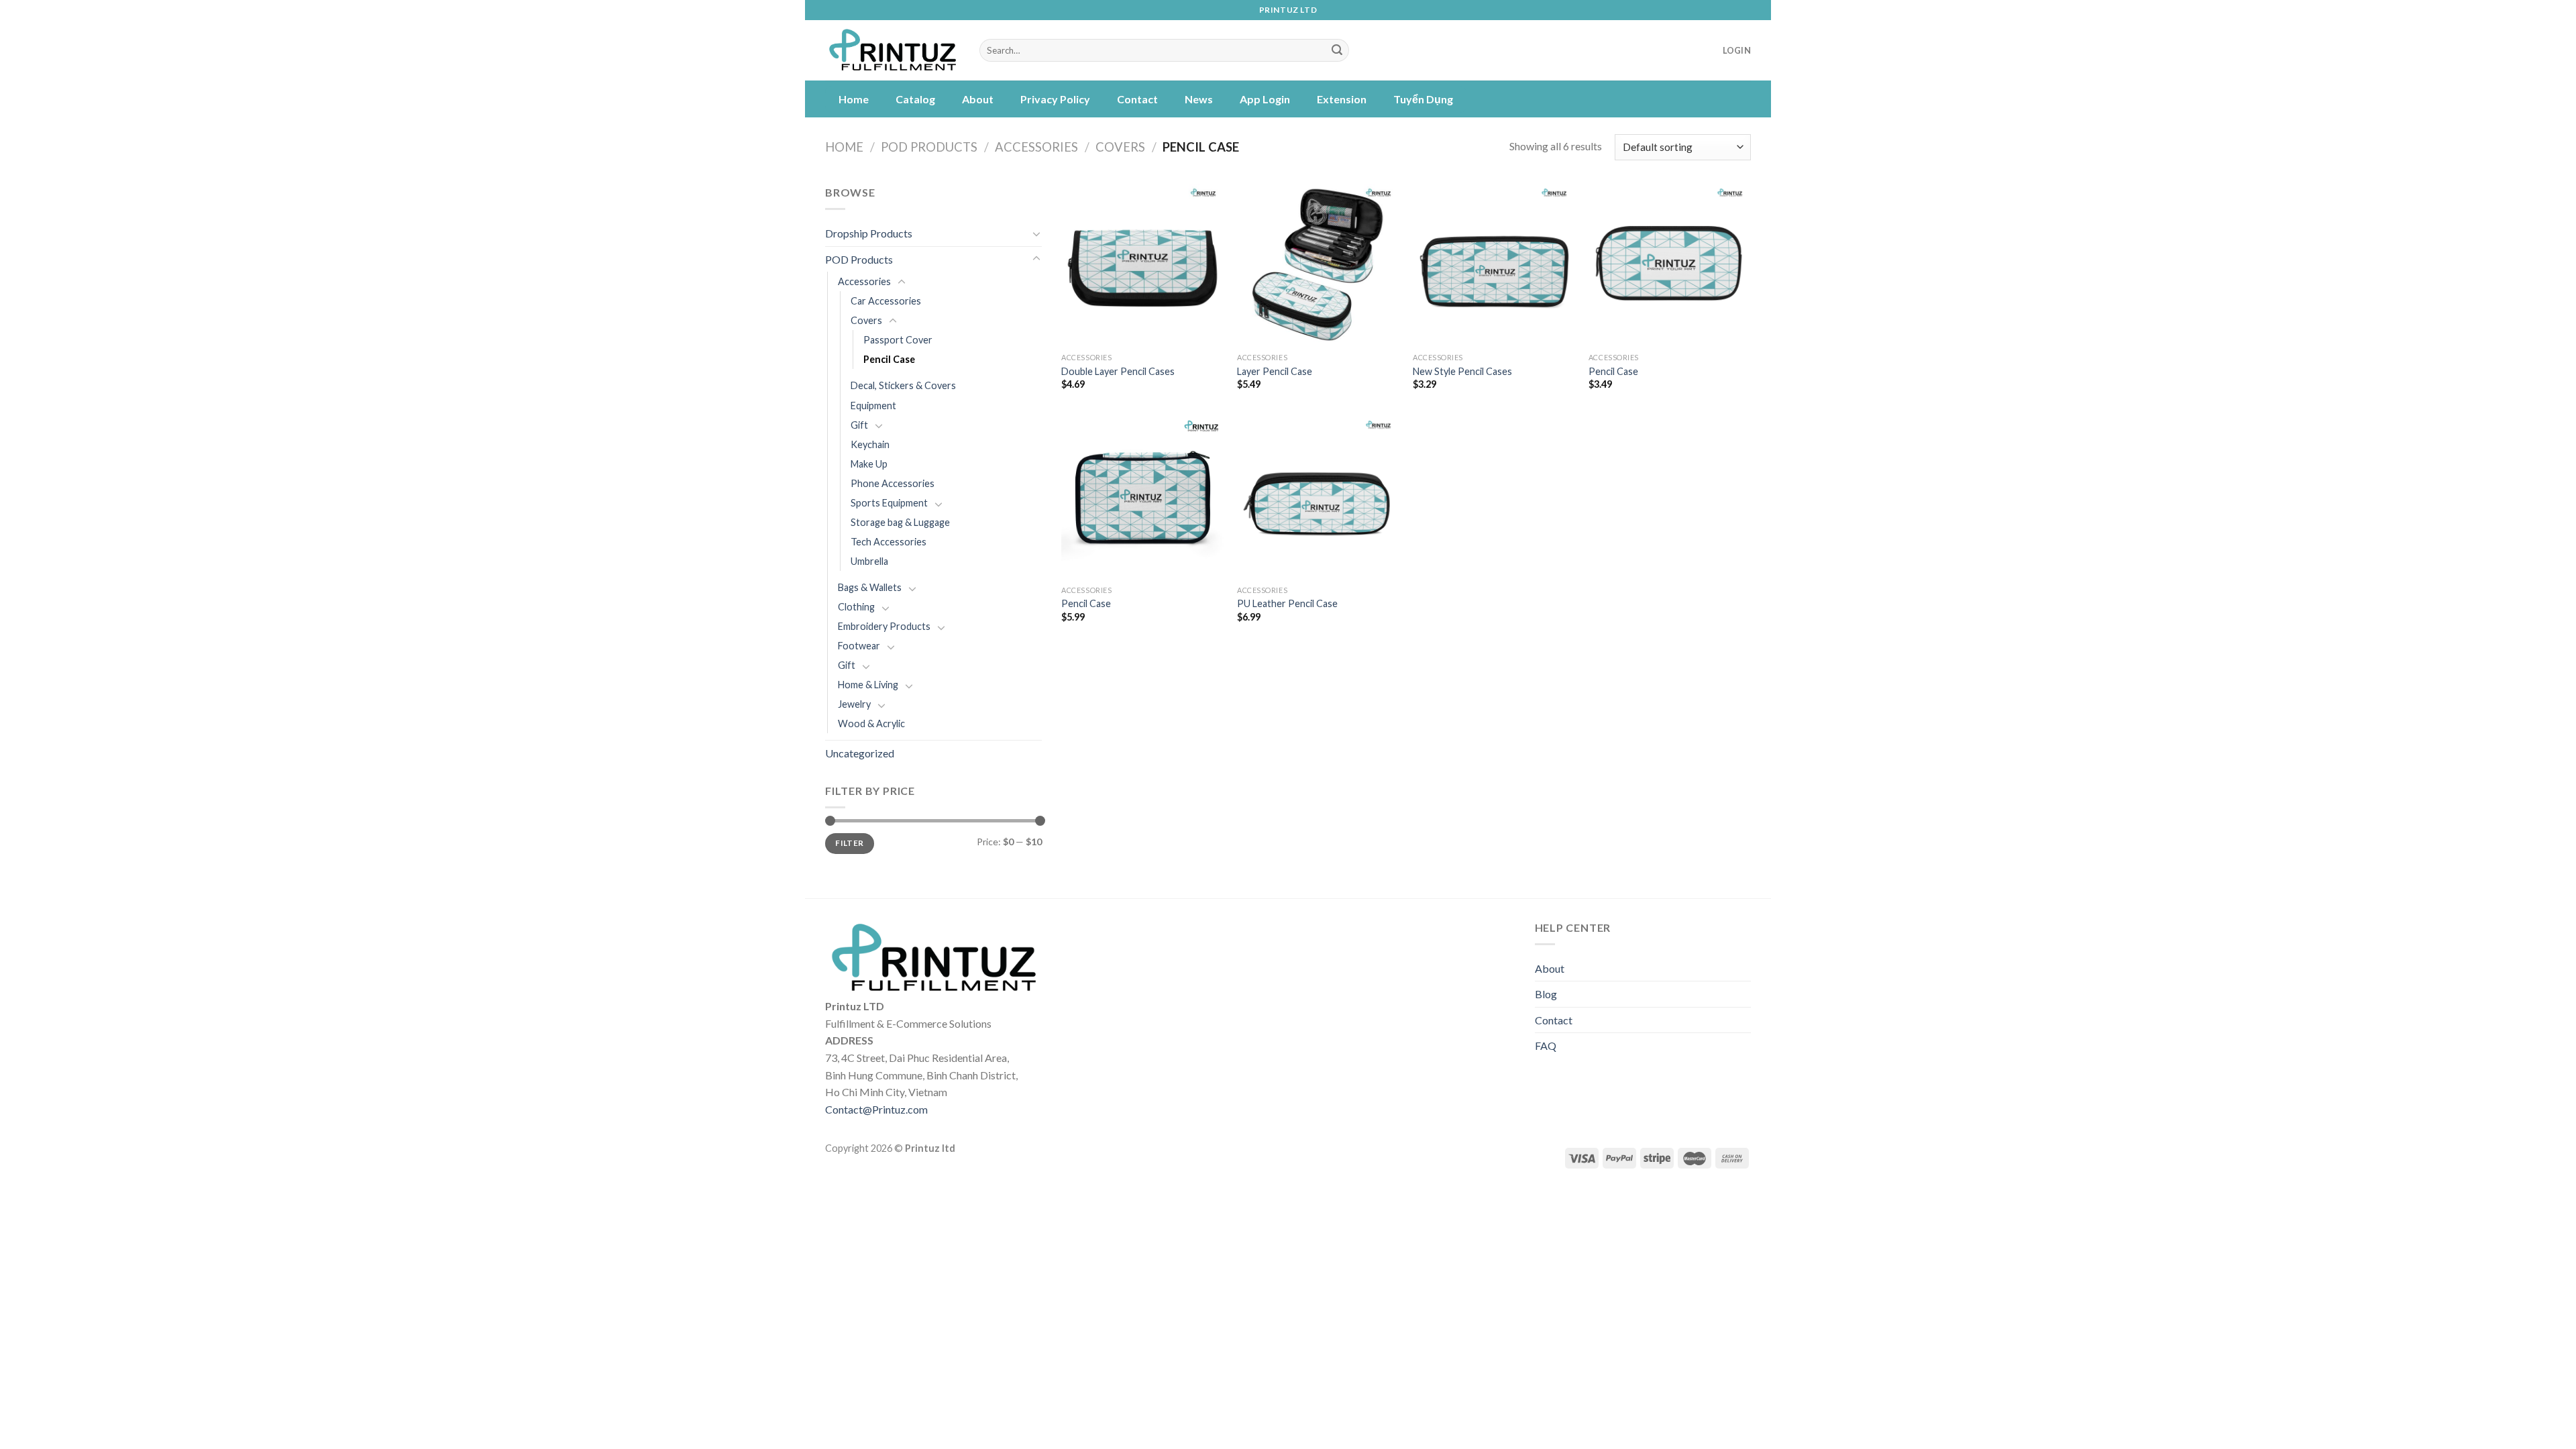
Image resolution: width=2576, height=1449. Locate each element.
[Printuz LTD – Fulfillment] (892, 51)
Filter (849, 843)
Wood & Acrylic (871, 723)
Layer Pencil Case (1275, 371)
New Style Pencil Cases (1462, 371)
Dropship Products (869, 233)
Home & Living (868, 685)
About (978, 99)
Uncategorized (860, 753)
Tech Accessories (889, 542)
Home (854, 99)
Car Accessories (886, 301)
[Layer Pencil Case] (1318, 265)
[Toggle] (1036, 233)
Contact (1137, 99)
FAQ (1546, 1045)
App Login (1265, 99)
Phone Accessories (893, 483)
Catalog (915, 99)
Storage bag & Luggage (900, 522)
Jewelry (854, 704)
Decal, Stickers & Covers (903, 385)
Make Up (869, 464)
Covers (1120, 147)
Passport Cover (898, 340)
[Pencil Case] (1670, 265)
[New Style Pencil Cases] (1494, 265)
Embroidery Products (884, 626)
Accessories (1036, 147)
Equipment (873, 406)
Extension (1342, 99)
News (1199, 99)
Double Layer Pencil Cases (1118, 371)
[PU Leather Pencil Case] (1318, 497)
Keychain (870, 444)
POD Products (929, 147)
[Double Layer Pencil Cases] (1142, 265)
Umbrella (869, 561)
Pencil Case (889, 359)
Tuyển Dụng (1423, 99)
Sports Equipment (889, 503)
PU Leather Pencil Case (1287, 603)
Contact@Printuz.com (876, 1109)
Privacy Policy (1055, 99)
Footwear (859, 646)
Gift (859, 425)
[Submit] (1337, 50)
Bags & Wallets (870, 587)
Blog (1546, 994)
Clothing (856, 607)
